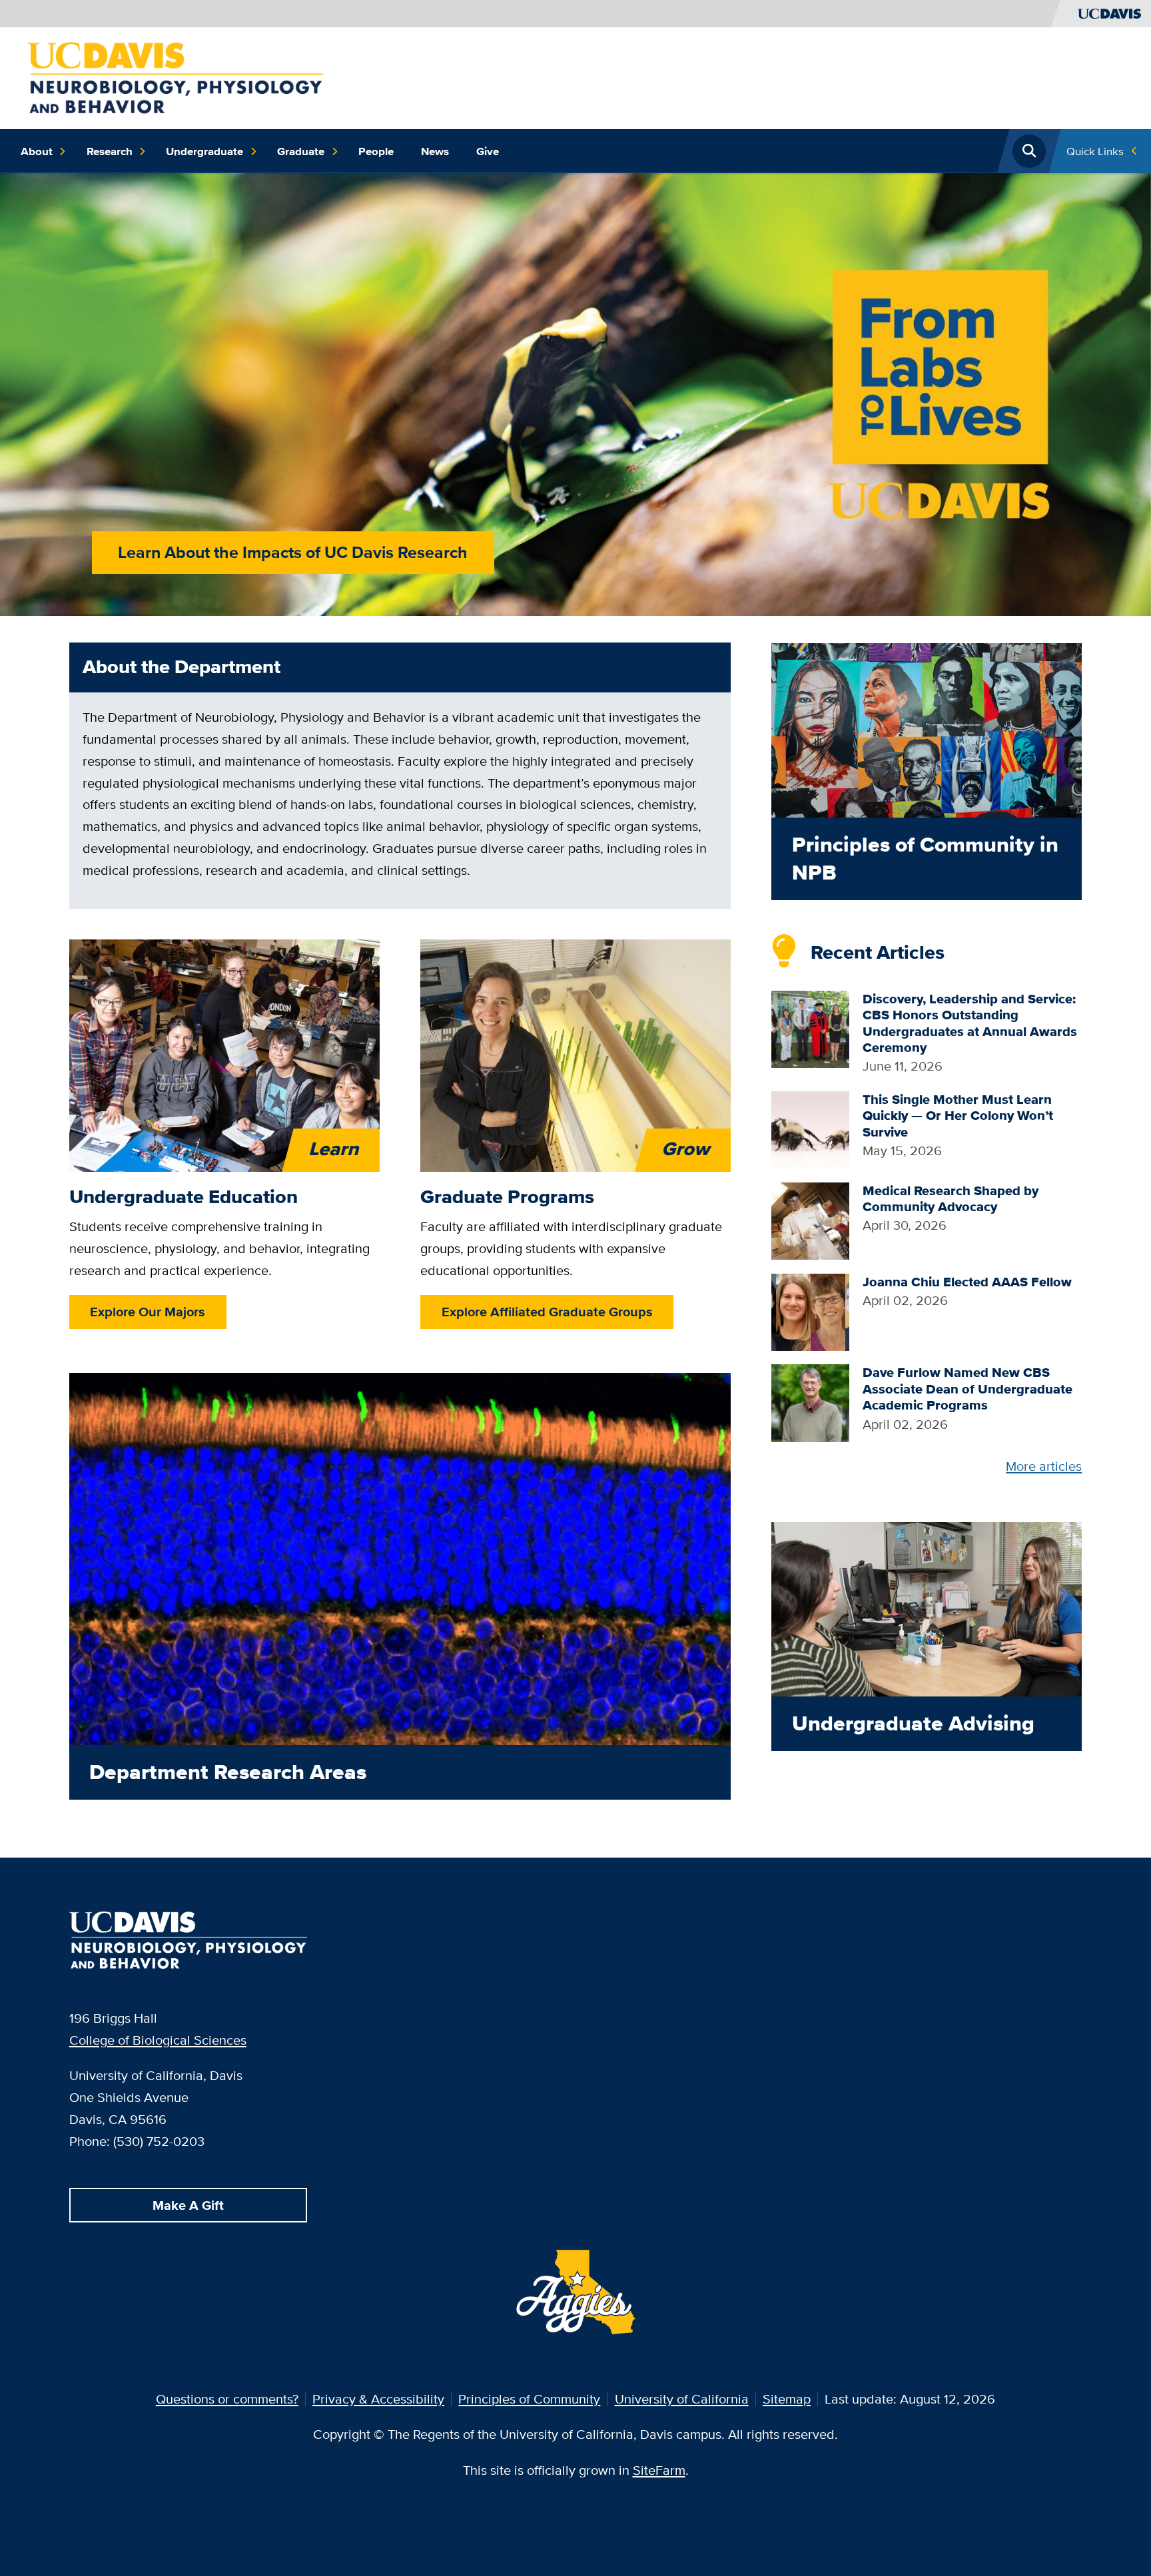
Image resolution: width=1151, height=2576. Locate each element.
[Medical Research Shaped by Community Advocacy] (810, 1219)
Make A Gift (188, 2205)
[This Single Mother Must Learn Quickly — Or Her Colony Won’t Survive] (810, 1128)
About (37, 151)
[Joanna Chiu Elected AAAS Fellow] (810, 1311)
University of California (682, 2399)
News (435, 151)
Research (110, 151)
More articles (1044, 1466)
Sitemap (787, 2399)
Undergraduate (204, 151)
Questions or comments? (227, 2399)
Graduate (301, 151)
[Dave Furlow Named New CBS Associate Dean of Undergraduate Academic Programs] (810, 1402)
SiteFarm (659, 2470)
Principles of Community (529, 2399)
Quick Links (1095, 151)
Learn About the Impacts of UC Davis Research (293, 552)
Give (488, 151)
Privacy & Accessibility (378, 2399)
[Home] (176, 76)
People (376, 151)
